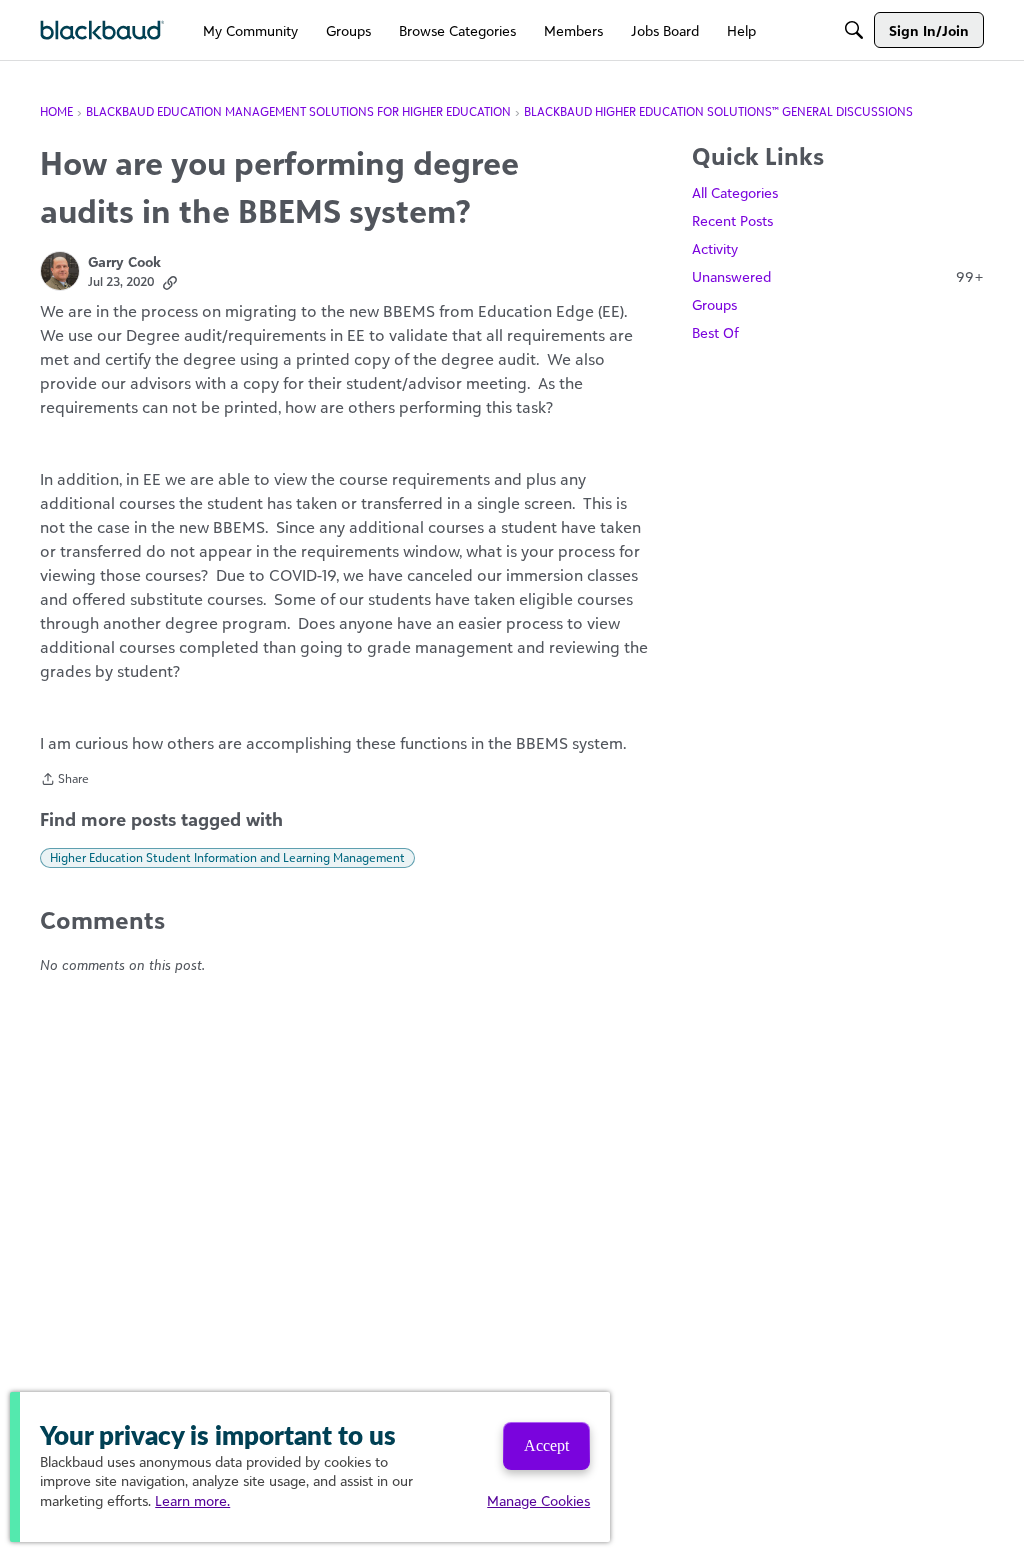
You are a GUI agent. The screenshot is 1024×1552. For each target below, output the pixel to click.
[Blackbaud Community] (102, 30)
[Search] (854, 30)
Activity (715, 248)
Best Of (715, 332)
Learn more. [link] (192, 1500)
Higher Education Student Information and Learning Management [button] (227, 857)
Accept (546, 1445)
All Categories (735, 192)
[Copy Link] (170, 282)
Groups (714, 304)
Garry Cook (124, 261)
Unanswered (838, 276)
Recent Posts (732, 220)
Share (64, 781)
